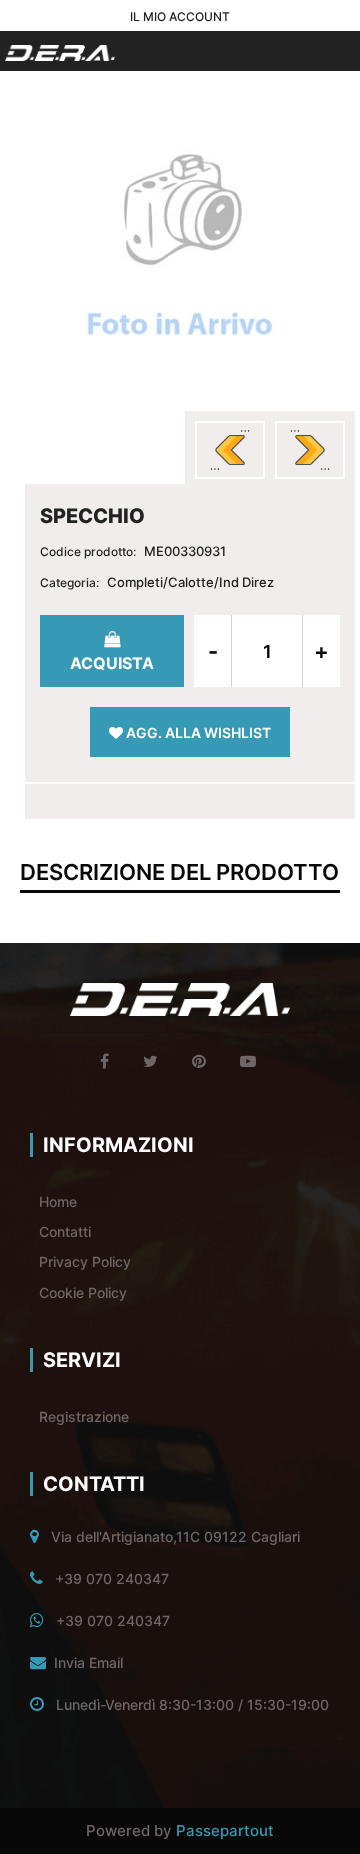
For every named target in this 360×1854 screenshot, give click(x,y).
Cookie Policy (83, 1292)
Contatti (65, 1231)
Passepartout (225, 1830)
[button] (180, 249)
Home (58, 1201)
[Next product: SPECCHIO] (310, 450)
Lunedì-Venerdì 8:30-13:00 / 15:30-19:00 (192, 1704)
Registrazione (84, 1416)
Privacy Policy (85, 1261)
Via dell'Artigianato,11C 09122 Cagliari (175, 1536)
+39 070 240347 (112, 1578)
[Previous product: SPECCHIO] (230, 450)
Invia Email (88, 1662)
